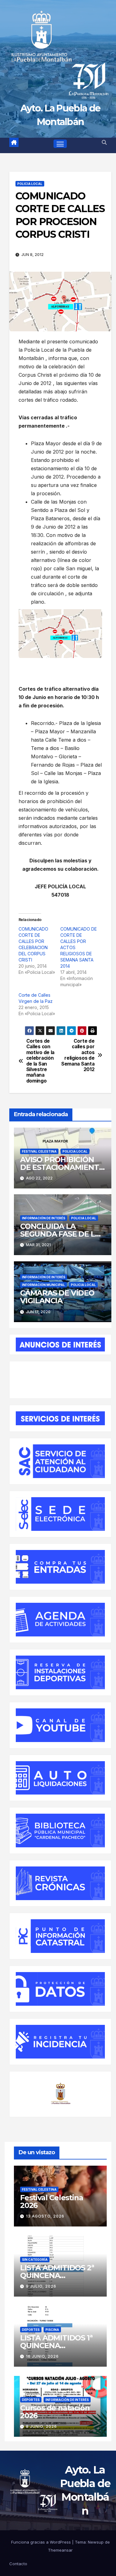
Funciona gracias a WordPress (42, 2542)
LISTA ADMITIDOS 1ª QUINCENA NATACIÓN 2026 (56, 2346)
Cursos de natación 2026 (55, 2412)
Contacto (18, 2564)
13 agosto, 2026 (45, 2216)
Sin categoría (35, 2260)
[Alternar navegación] (60, 144)
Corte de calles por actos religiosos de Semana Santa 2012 (78, 1055)
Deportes (31, 2330)
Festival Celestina (39, 1151)
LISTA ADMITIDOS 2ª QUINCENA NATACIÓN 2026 (57, 2275)
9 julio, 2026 (41, 2286)
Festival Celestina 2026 (52, 2201)
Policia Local (30, 184)
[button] (104, 142)
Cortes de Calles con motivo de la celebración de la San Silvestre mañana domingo (40, 1061)
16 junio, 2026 (42, 2356)
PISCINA (52, 2330)
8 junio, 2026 (41, 2426)
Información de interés (44, 1218)
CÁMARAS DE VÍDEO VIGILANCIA (57, 1297)
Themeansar (60, 2550)
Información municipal (43, 1285)
